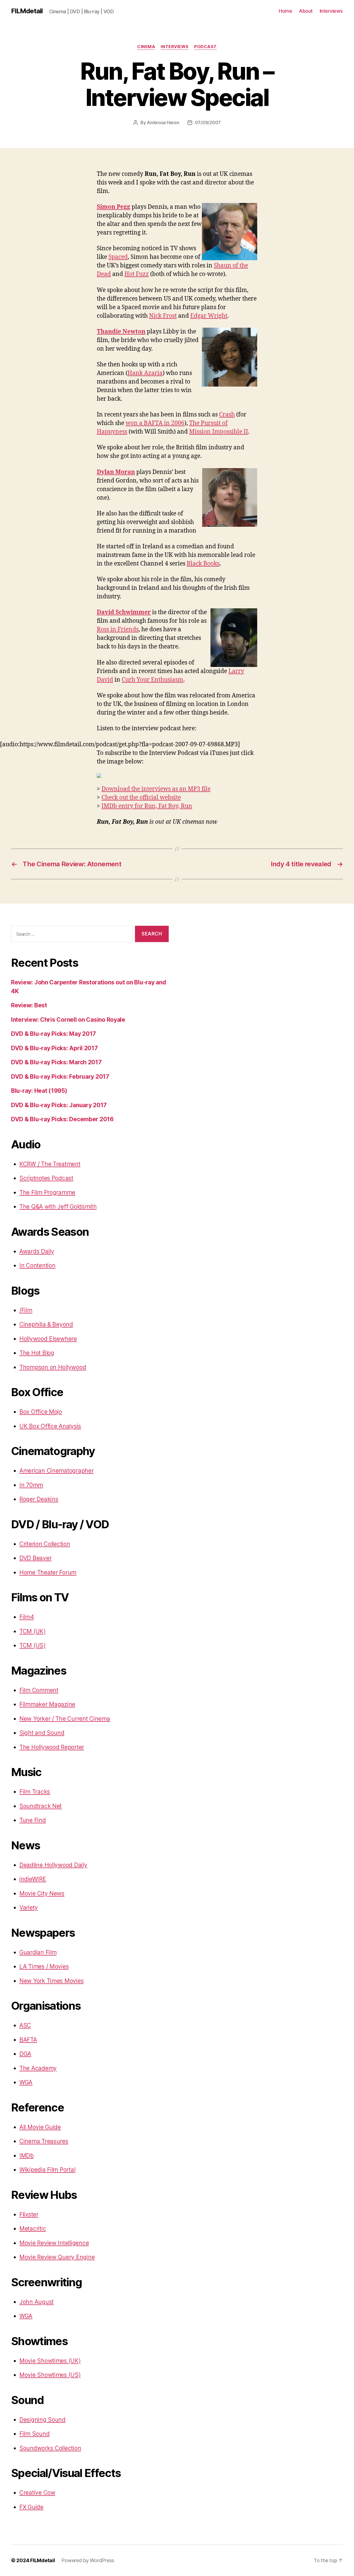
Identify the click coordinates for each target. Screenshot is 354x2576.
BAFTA (28, 2040)
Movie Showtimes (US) (50, 2375)
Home (285, 11)
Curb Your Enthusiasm (153, 680)
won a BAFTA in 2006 (155, 423)
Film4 (27, 1617)
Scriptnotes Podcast (46, 1178)
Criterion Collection (45, 1544)
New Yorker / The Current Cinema (65, 1719)
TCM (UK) (32, 1631)
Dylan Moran (116, 472)
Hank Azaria (145, 373)
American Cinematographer (57, 1471)
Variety (29, 1908)
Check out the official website (141, 798)
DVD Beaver (35, 1558)
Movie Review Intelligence (54, 2243)
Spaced (118, 257)
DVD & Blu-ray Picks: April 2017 (54, 1048)
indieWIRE (33, 1879)
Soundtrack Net (41, 1806)
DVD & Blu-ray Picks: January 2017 (59, 1105)
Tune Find (33, 1820)
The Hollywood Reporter (52, 1747)
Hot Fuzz (137, 274)
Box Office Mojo (41, 1412)
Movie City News (42, 1893)
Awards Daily (37, 1251)
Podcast (205, 47)
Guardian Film (38, 1952)
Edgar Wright (209, 316)
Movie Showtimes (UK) (50, 2361)
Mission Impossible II (219, 432)
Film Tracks (35, 1792)
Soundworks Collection (50, 2448)
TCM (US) (32, 1645)
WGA (26, 2082)
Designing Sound (42, 2420)
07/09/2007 (208, 122)
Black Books (203, 564)
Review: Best (29, 1005)
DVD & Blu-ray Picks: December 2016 (62, 1119)
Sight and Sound (42, 1733)
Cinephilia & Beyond (46, 1324)
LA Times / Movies (44, 1966)
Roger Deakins (39, 1499)
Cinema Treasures (44, 2141)
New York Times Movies (51, 1981)
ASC (25, 2025)
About (306, 11)
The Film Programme (47, 1192)
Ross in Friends (118, 629)
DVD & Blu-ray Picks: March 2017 (56, 1062)
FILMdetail (27, 11)
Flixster (29, 2214)
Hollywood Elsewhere (48, 1339)
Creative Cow (37, 2493)
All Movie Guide (40, 2127)
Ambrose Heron (163, 122)
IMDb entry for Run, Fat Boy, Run (147, 806)
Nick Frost (163, 316)
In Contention (37, 1265)
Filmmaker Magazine (47, 1704)
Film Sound (34, 2434)
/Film (26, 1310)
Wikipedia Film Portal (47, 2170)
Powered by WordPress (88, 2560)
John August (37, 2302)
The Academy (38, 2068)
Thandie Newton (121, 332)
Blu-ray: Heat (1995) (39, 1091)
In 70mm (31, 1485)
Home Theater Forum (48, 1572)
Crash (227, 415)
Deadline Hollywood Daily (53, 1865)
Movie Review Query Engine (57, 2257)
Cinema (146, 47)
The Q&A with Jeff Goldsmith (58, 1207)
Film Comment (39, 1690)
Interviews (331, 11)
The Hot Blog (37, 1353)
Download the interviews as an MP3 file (156, 789)
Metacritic (33, 2229)
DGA (25, 2054)
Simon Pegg (114, 207)
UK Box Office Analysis (50, 1426)
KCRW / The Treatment (50, 1164)
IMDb (27, 2156)
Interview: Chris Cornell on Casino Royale (68, 1020)
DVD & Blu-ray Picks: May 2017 (54, 1034)
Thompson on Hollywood (53, 1367)
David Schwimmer (124, 612)
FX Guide (31, 2507)
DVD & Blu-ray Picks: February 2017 (60, 1077)
